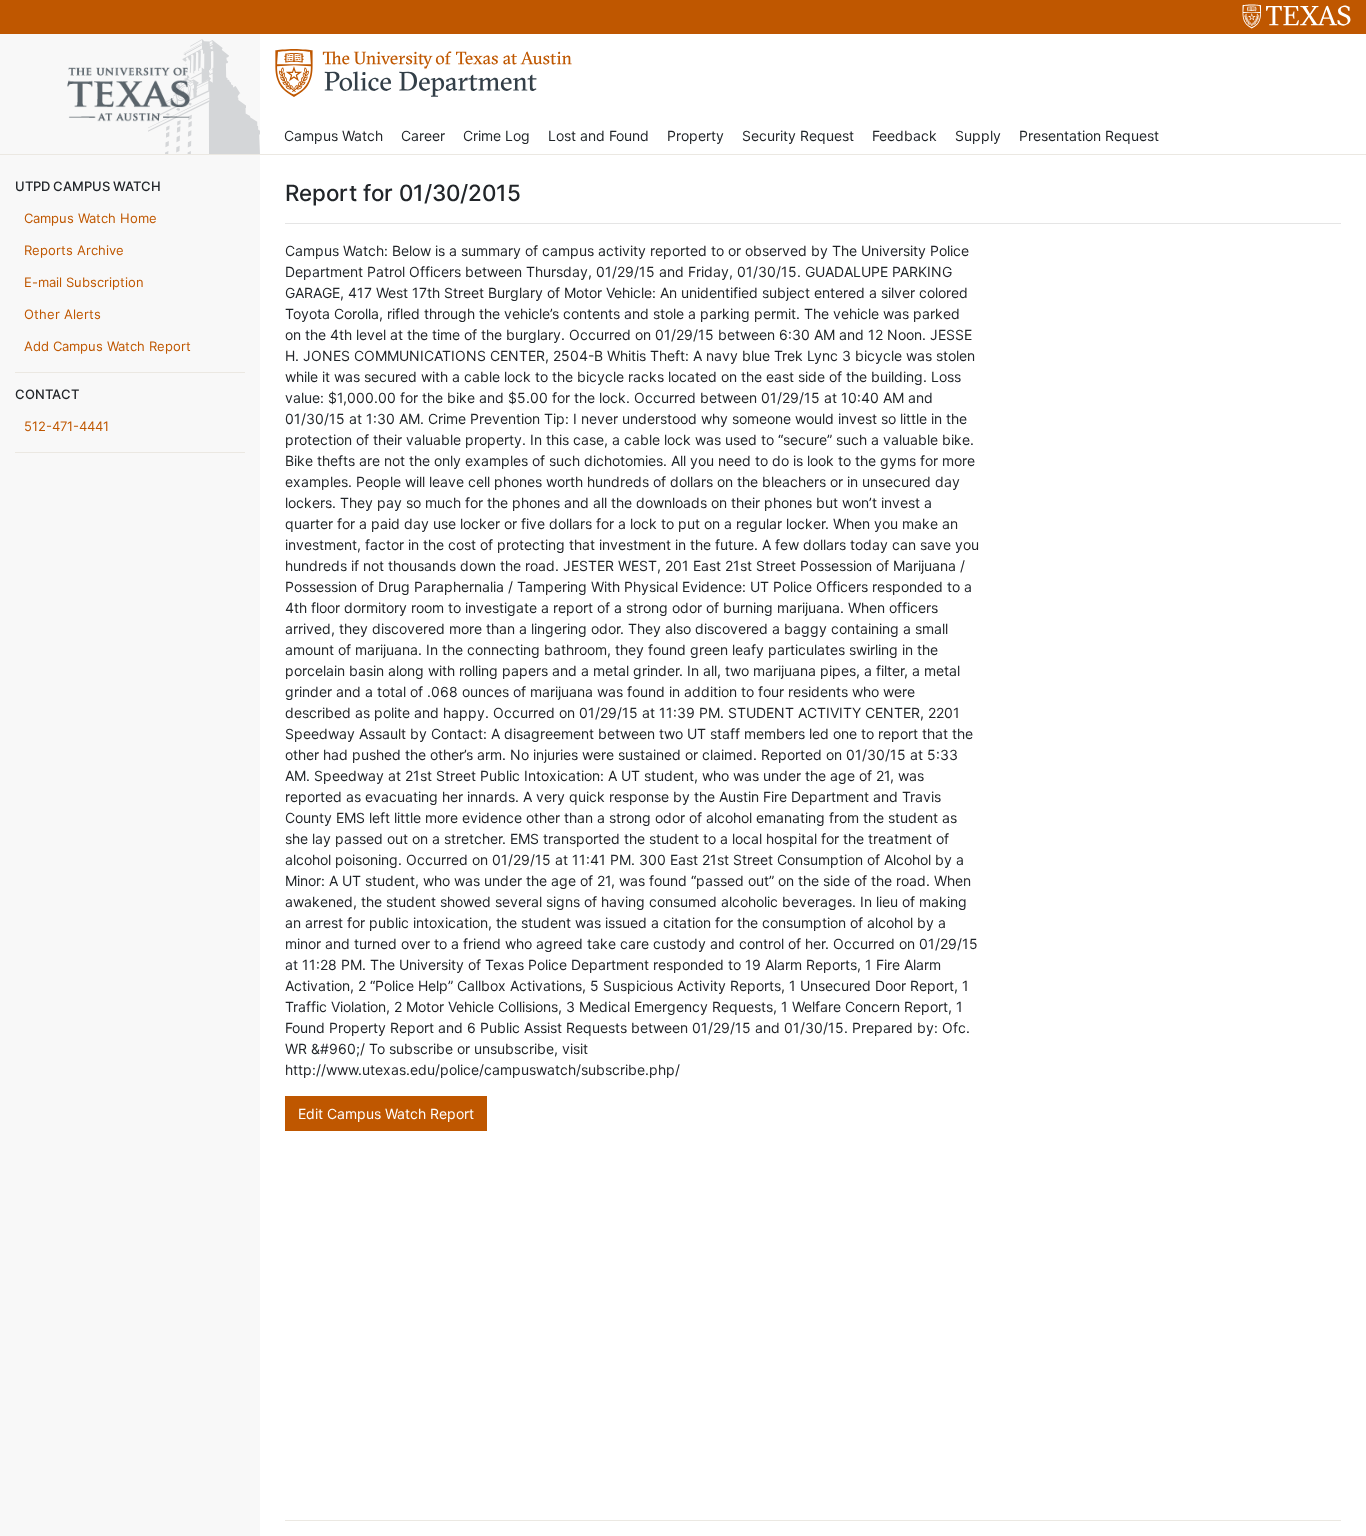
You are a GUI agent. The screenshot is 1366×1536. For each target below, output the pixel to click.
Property (695, 135)
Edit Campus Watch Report (386, 1113)
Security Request (798, 135)
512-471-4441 (66, 426)
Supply (978, 135)
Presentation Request (1089, 135)
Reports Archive (74, 250)
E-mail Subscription (84, 282)
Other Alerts (62, 314)
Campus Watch (333, 135)
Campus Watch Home (90, 218)
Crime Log (496, 135)
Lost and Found (598, 135)
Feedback (904, 135)
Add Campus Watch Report (107, 346)
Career (423, 135)
